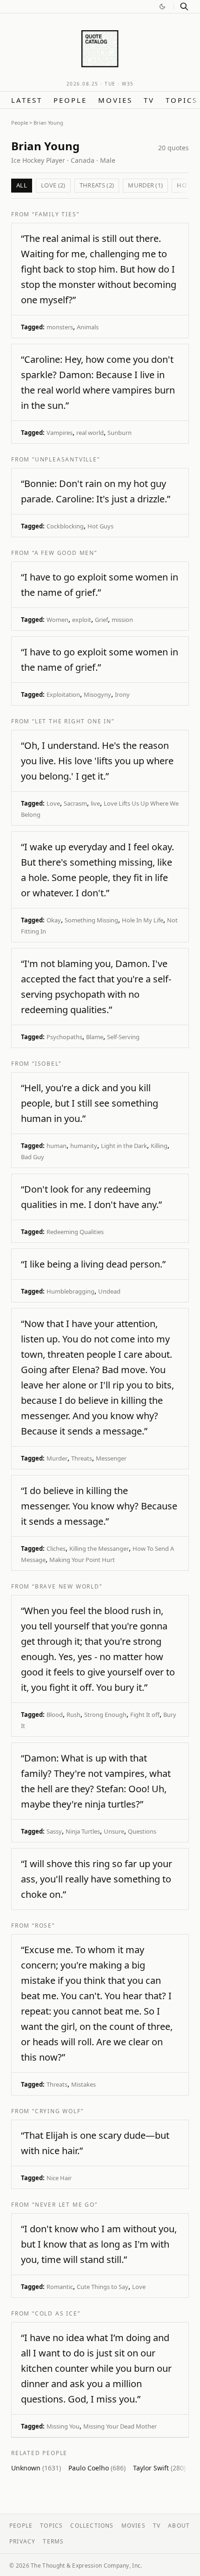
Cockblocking (65, 526)
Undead (109, 1291)
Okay (54, 920)
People (70, 100)
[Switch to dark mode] (162, 7)
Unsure (114, 1831)
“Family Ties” (56, 214)
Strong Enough (105, 1715)
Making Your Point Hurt (82, 1560)
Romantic (60, 2287)
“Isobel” (47, 1064)
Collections (92, 2526)
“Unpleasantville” (66, 459)
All (22, 185)
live (95, 803)
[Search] (184, 7)
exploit (82, 620)
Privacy (22, 2541)
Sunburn (120, 433)
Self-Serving (123, 1037)
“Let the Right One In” (73, 721)
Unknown (36, 2468)
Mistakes (83, 2084)
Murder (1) (145, 185)
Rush (73, 1715)
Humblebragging (70, 1291)
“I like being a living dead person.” (93, 1264)
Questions (142, 1831)
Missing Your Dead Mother (120, 2426)
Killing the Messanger (99, 1548)
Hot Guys (100, 526)
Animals (88, 327)
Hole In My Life (143, 920)
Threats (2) (97, 185)
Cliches (56, 1548)
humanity (84, 1146)
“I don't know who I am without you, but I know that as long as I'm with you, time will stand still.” (99, 2244)
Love (53, 803)
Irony (122, 694)
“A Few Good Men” (65, 553)
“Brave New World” (67, 1586)
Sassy (54, 1831)
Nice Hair (59, 2178)
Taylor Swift (159, 2468)
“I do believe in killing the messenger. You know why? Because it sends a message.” (99, 1506)
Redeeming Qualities (75, 1232)
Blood (55, 1715)
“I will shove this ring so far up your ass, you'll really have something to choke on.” (97, 1879)
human (57, 1146)
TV (149, 100)
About (179, 2526)
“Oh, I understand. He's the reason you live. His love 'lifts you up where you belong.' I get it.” (97, 761)
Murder (57, 1458)
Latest (27, 100)
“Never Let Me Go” (65, 2205)
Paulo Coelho (97, 2468)
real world (90, 433)
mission (122, 620)
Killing (159, 1146)
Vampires (60, 433)
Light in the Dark (124, 1146)
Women (57, 620)
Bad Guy (33, 1157)
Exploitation (63, 694)
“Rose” (43, 1925)
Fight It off (145, 1715)
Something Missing (91, 920)
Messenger (111, 1458)
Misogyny (97, 694)
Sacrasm (75, 803)
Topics (182, 100)
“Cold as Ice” (56, 2313)
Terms (53, 2541)
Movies (115, 100)
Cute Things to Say (103, 2287)
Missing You (63, 2426)
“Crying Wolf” (58, 2111)
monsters (60, 327)
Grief (101, 620)
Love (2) (53, 185)
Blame (95, 1037)
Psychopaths (64, 1037)
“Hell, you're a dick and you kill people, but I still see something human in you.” (90, 1103)
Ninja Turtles (83, 1831)
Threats (82, 1458)
